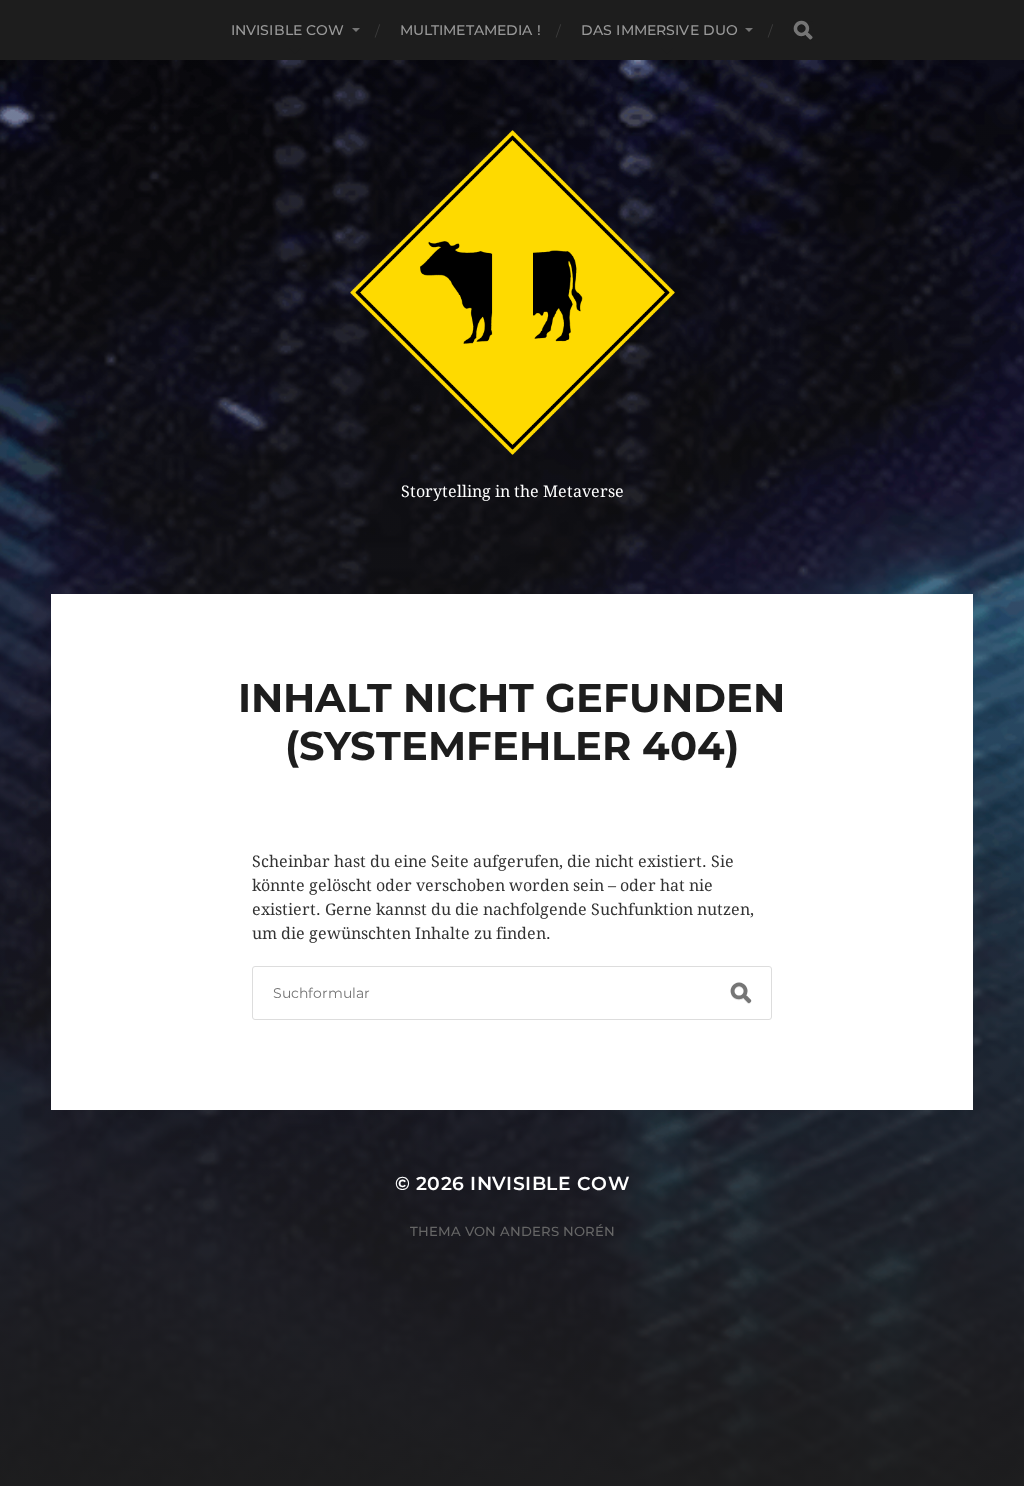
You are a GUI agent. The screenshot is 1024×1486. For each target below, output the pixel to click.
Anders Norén (557, 1231)
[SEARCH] (803, 30)
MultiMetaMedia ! (470, 30)
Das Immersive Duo (659, 30)
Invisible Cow (288, 30)
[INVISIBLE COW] (512, 292)
